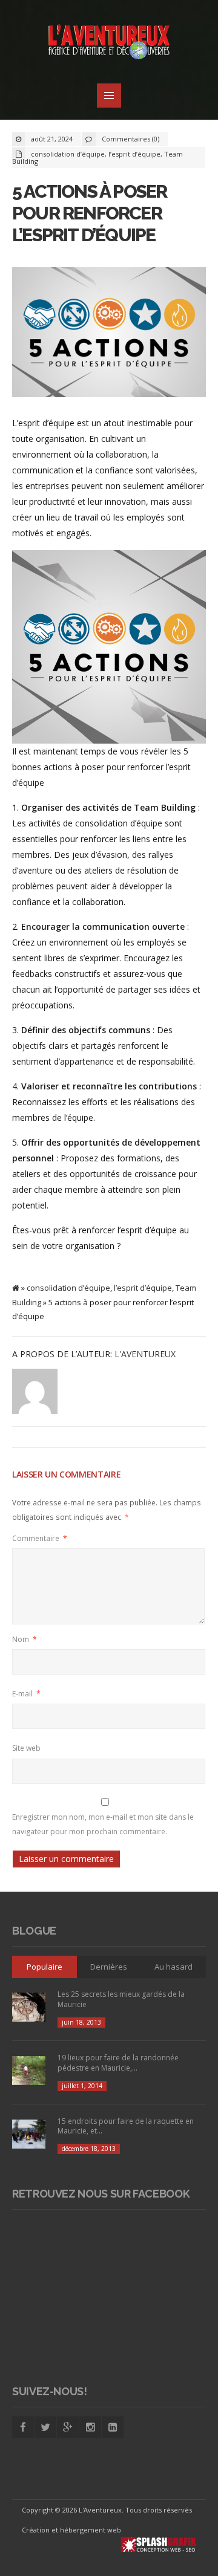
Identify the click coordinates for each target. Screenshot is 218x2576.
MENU (109, 96)
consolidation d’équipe (68, 154)
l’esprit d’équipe (134, 154)
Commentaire (40, 1538)
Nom (25, 1639)
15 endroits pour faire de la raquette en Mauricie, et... (126, 2126)
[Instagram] (90, 2427)
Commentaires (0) (130, 139)
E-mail (26, 1694)
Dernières (109, 1967)
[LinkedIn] (113, 2427)
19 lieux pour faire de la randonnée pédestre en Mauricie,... (118, 2063)
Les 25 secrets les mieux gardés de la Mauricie (121, 1999)
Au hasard (173, 1967)
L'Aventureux (145, 1354)
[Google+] (68, 2427)
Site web (26, 1748)
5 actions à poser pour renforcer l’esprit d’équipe (89, 213)
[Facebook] (23, 2427)
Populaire (45, 1967)
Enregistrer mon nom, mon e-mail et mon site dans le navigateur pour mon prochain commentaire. (103, 1824)
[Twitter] (45, 2427)
